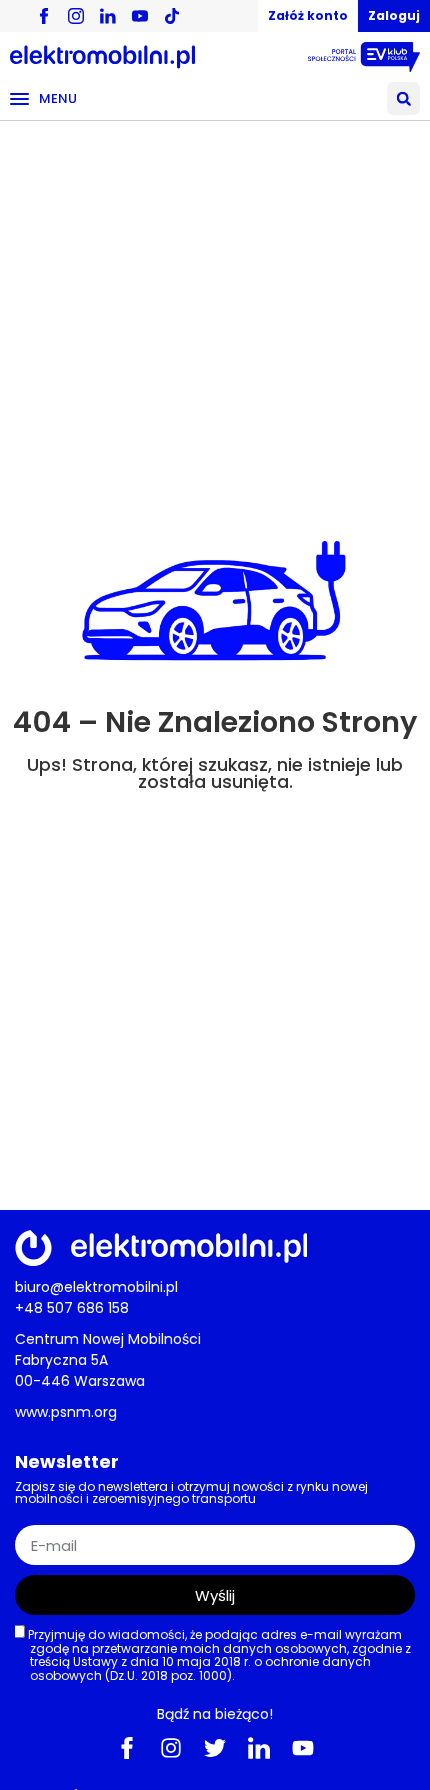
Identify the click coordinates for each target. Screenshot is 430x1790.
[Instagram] (171, 1748)
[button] (403, 98)
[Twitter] (215, 1748)
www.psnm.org (66, 1412)
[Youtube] (303, 1748)
